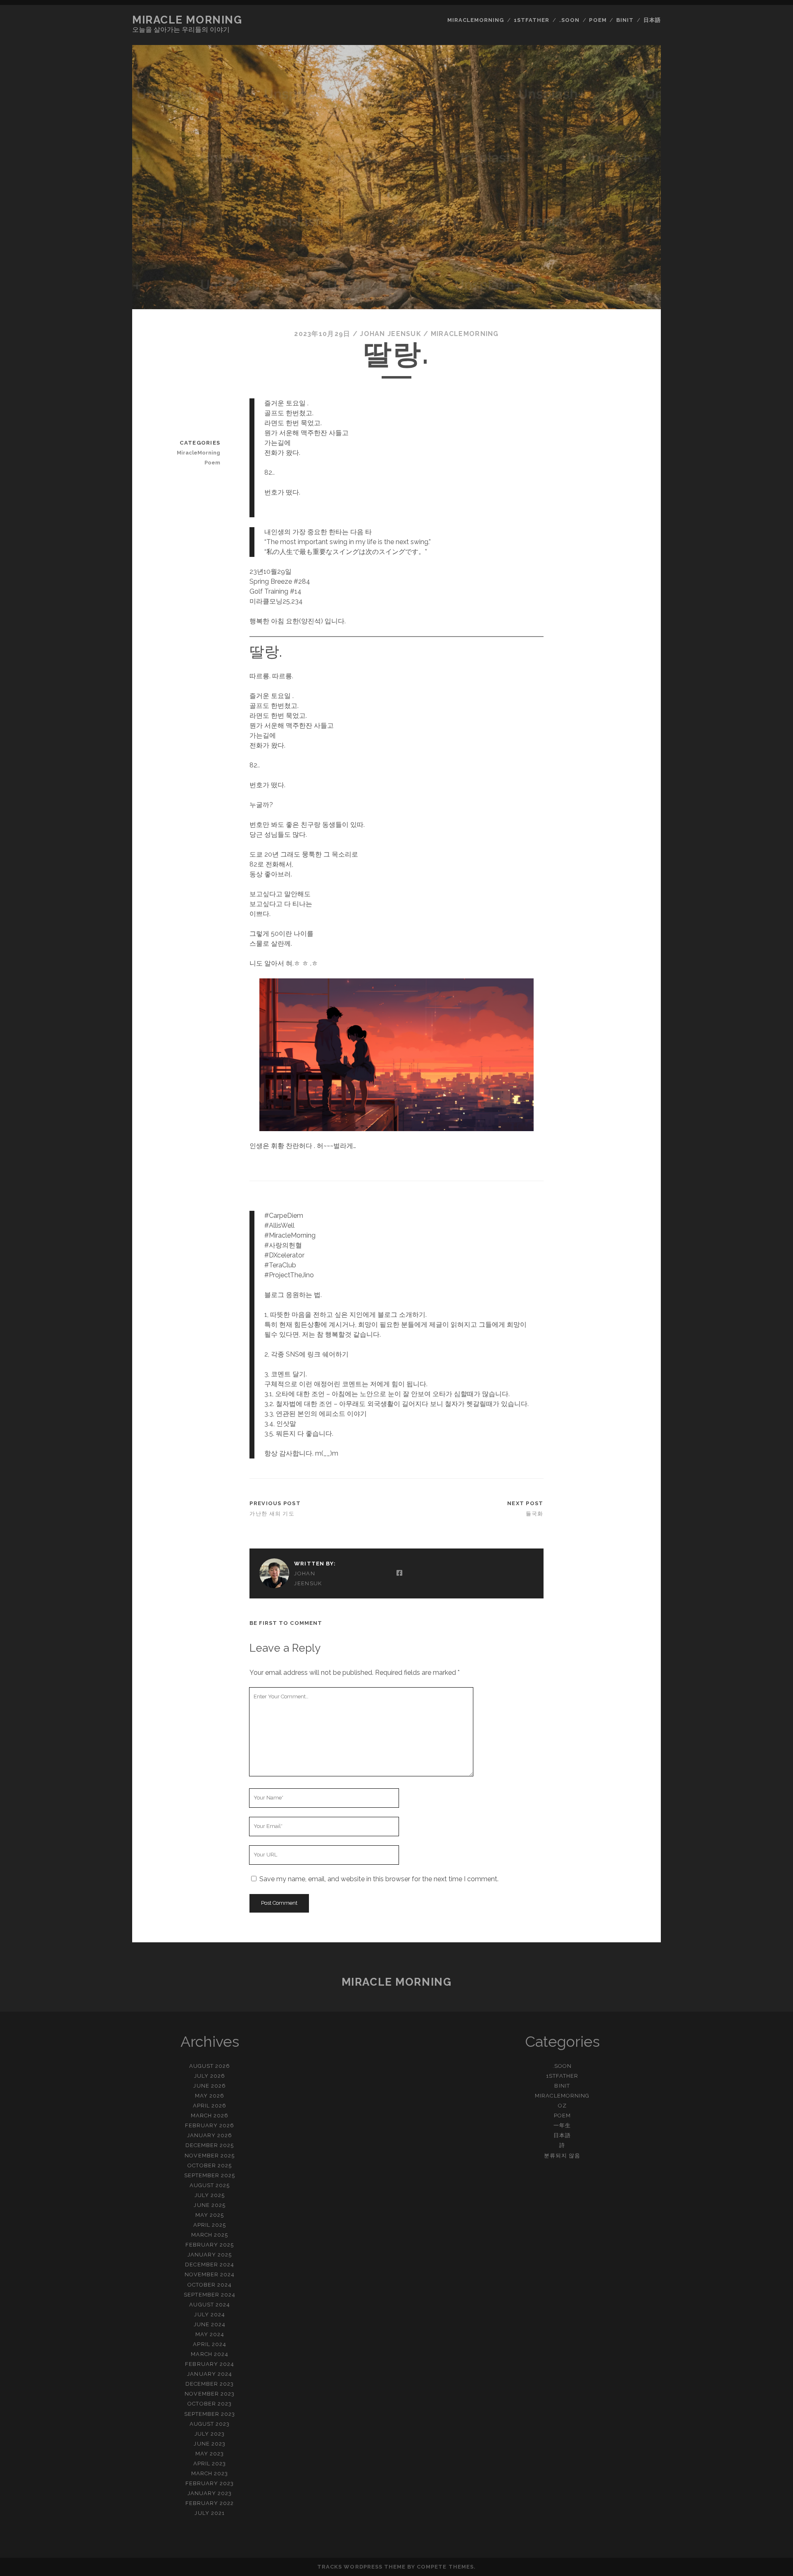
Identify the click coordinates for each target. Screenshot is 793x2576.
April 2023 (210, 2464)
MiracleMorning (476, 20)
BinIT (625, 20)
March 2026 (210, 2115)
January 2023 (210, 2493)
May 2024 (210, 2334)
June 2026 (209, 2086)
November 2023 (210, 2394)
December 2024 (210, 2265)
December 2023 (210, 2384)
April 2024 (209, 2344)
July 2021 (209, 2513)
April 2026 (210, 2106)
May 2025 (210, 2215)
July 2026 (210, 2076)
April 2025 (210, 2225)
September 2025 (210, 2175)
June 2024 (210, 2324)
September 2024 (210, 2295)
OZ (562, 2106)
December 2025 (210, 2145)
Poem (598, 20)
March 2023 (210, 2473)
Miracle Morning (187, 20)
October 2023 (210, 2404)
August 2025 (210, 2185)
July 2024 (209, 2314)
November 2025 (210, 2156)
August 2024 (209, 2305)
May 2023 (210, 2454)
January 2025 (210, 2255)
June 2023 (209, 2444)
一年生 (562, 2125)
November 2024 (210, 2274)
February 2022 (210, 2503)
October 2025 (210, 2165)
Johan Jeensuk (391, 334)
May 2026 (210, 2096)
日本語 (652, 20)
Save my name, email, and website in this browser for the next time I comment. (379, 1879)
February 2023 (210, 2483)
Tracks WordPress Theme (361, 2567)
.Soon (569, 20)
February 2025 (210, 2245)
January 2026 (210, 2135)
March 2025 (210, 2235)
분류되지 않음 (562, 2156)
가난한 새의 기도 (272, 1514)
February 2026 (210, 2125)
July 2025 (210, 2195)
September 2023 (210, 2414)
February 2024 (210, 2364)
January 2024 (210, 2374)
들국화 (535, 1514)
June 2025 (209, 2205)
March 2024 (209, 2354)
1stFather (532, 20)
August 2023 (210, 2424)
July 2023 (210, 2434)
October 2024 (210, 2285)
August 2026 (210, 2066)
